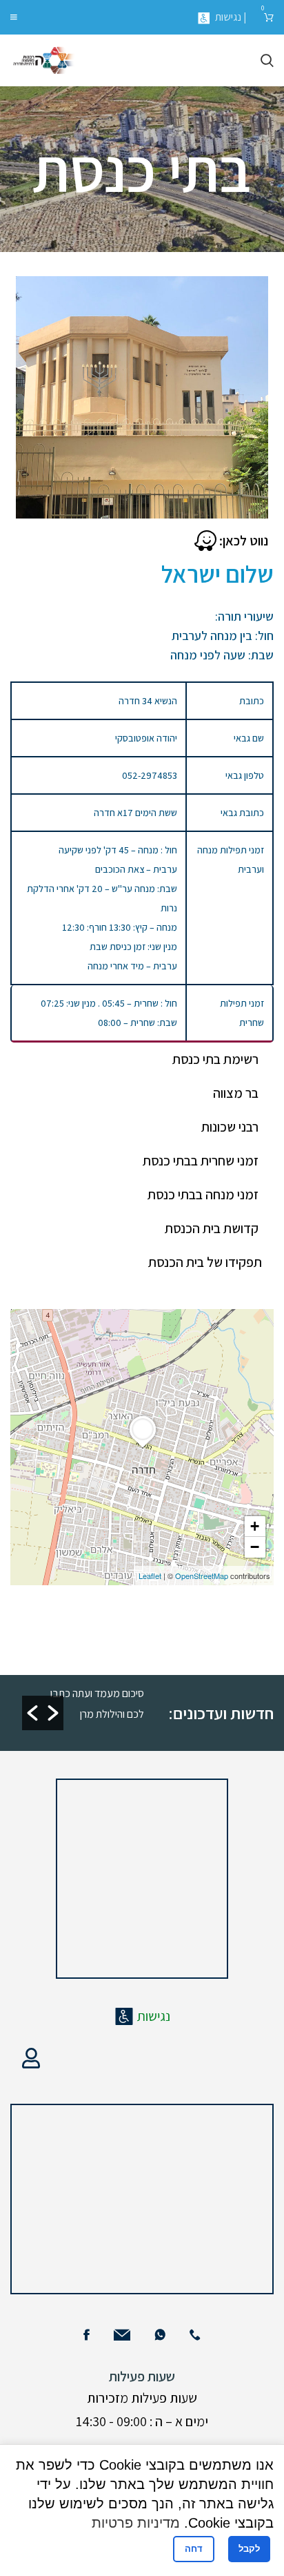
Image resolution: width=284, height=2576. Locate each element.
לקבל (249, 2549)
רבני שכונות (230, 1127)
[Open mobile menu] (14, 17)
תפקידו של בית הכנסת (205, 1262)
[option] (95, 1703)
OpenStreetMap (202, 1576)
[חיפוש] (267, 61)
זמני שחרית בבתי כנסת (201, 1161)
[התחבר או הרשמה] (31, 2058)
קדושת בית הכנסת (212, 1228)
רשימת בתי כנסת (215, 1059)
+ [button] (255, 1526)
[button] (32, 1713)
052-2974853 (150, 775)
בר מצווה (236, 1093)
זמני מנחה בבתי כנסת (203, 1194)
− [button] (255, 1547)
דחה (194, 2549)
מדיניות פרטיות (136, 2523)
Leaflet (150, 1576)
